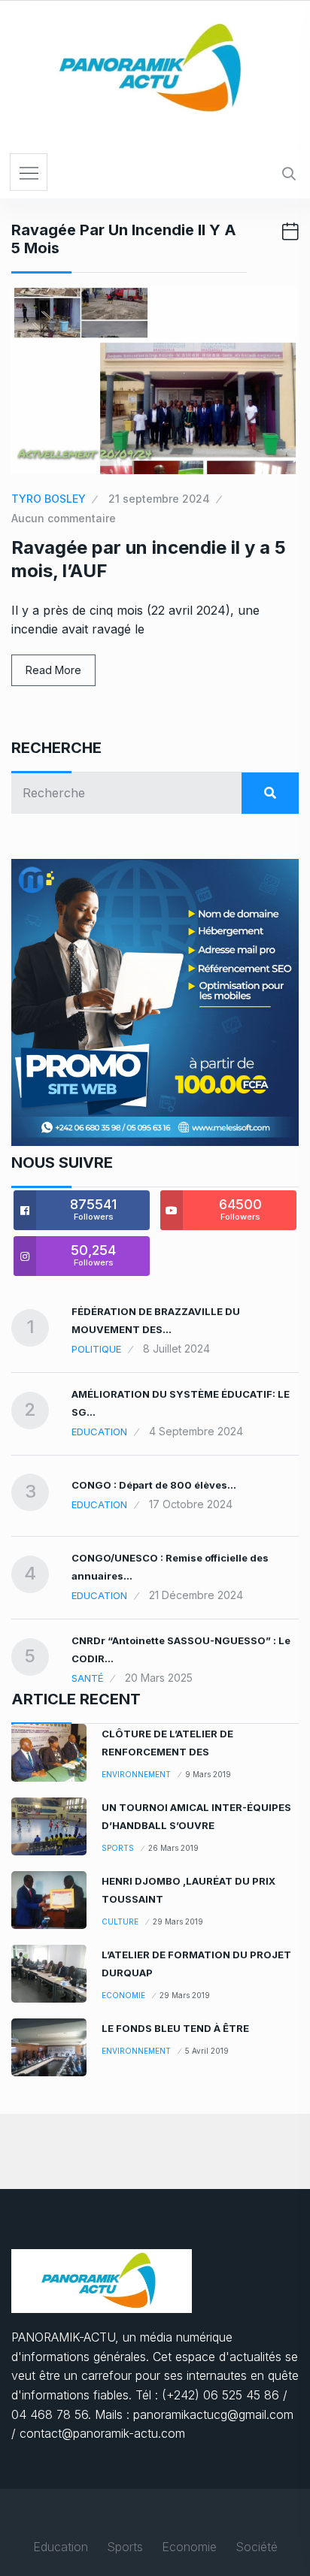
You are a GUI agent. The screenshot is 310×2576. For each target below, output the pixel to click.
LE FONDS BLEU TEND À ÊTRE (175, 2028)
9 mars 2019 (208, 1774)
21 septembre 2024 (159, 499)
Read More (53, 670)
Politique (96, 1349)
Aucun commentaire (64, 518)
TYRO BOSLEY (49, 499)
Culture (120, 1921)
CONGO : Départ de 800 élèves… (154, 1485)
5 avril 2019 (207, 2051)
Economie (123, 1995)
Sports (118, 1848)
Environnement (136, 1774)
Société (257, 2547)
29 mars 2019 (178, 1921)
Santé (87, 1678)
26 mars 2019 (173, 1848)
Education (99, 1432)
